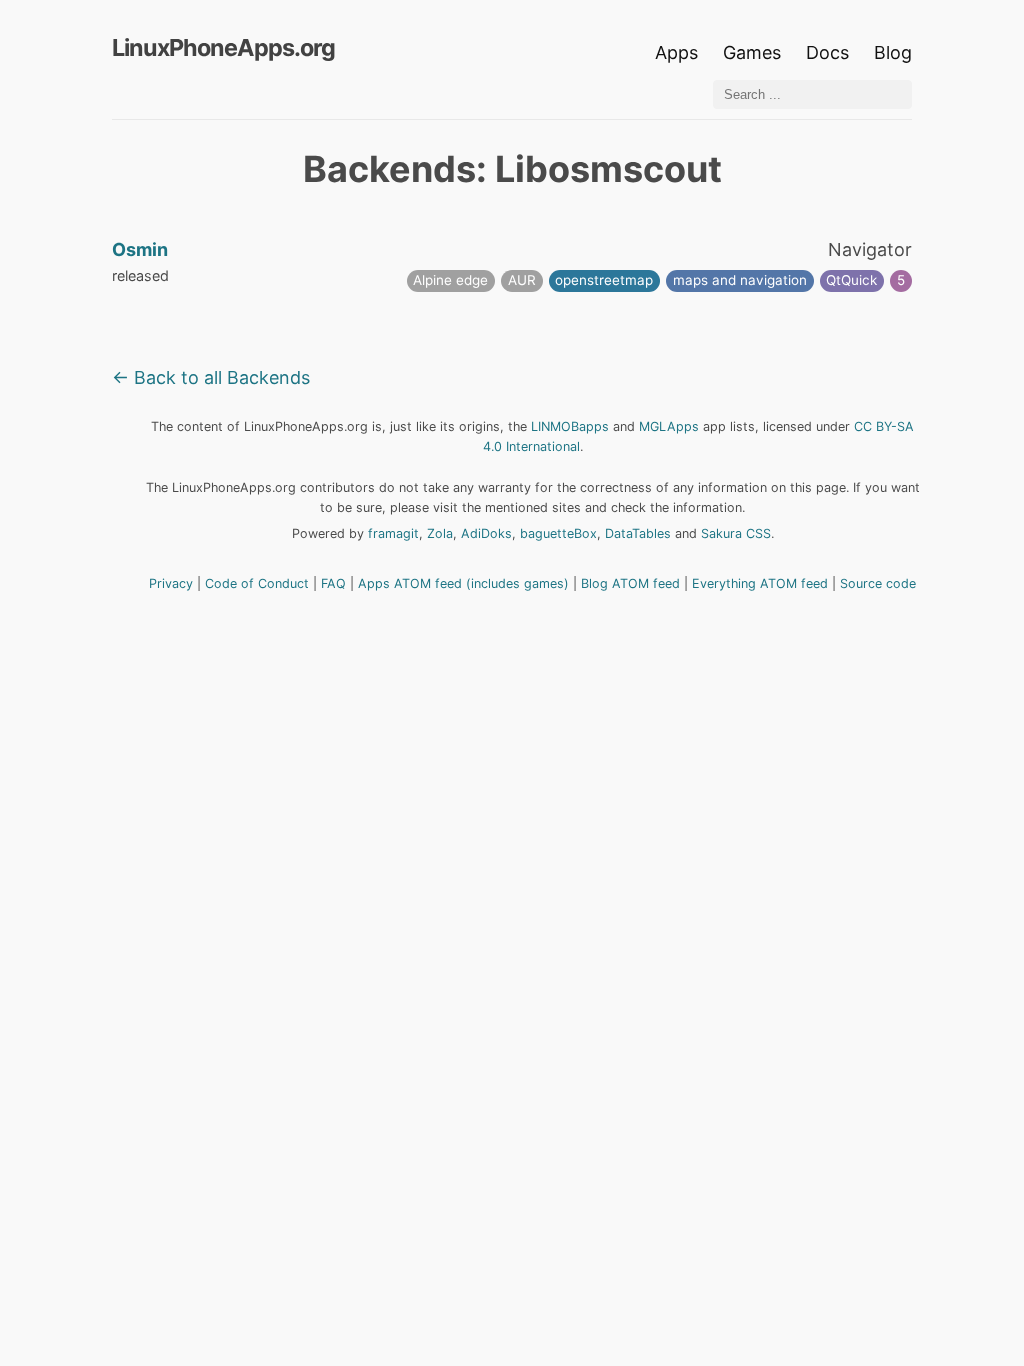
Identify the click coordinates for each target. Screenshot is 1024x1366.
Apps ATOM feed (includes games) (463, 583)
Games (752, 52)
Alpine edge (450, 280)
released (140, 275)
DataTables (638, 533)
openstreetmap (604, 280)
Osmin (140, 249)
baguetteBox (558, 533)
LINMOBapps (570, 426)
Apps (676, 52)
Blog (893, 52)
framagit (393, 533)
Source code (878, 583)
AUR (522, 280)
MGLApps (669, 426)
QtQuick (851, 280)
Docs (830, 52)
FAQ (333, 583)
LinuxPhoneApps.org (223, 47)
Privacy (171, 583)
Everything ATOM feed (760, 583)
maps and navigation (740, 280)
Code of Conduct (257, 583)
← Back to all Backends (211, 377)
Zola (440, 533)
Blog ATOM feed (630, 583)
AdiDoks (486, 533)
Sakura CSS (736, 533)
